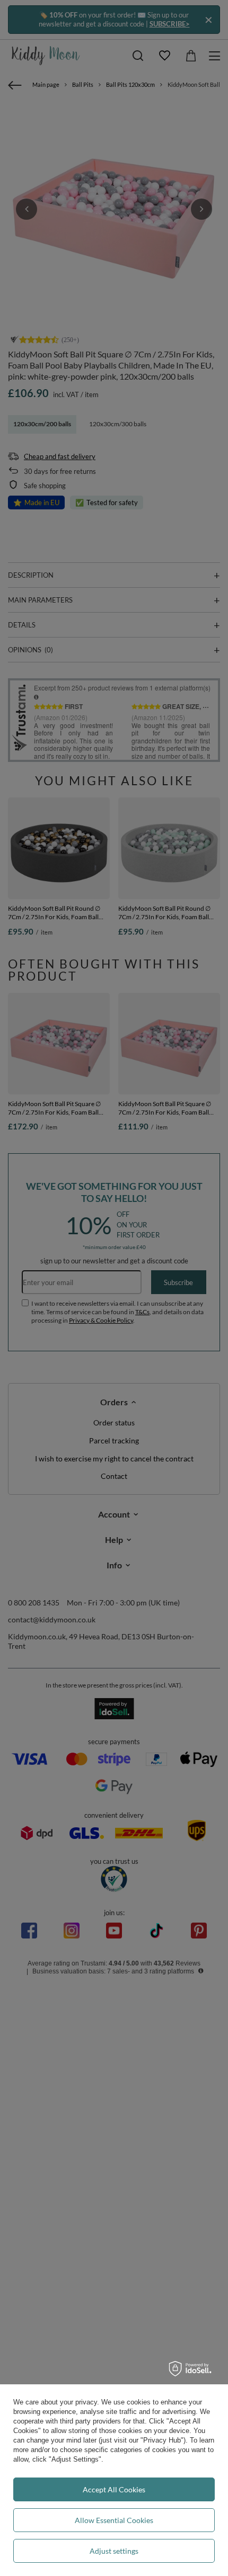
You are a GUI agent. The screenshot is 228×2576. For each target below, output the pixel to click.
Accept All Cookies (114, 2489)
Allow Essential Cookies (114, 2520)
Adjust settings (114, 2551)
